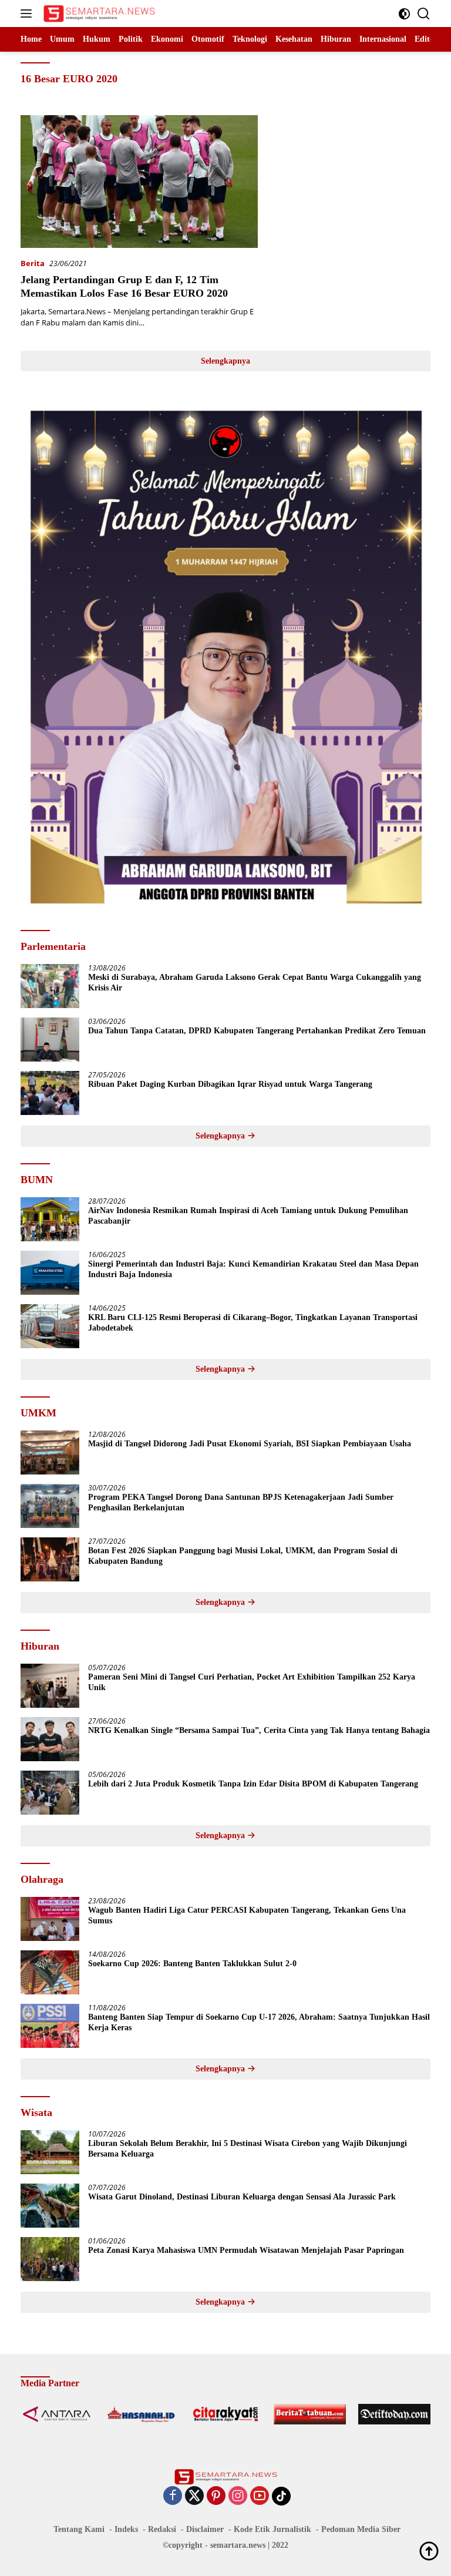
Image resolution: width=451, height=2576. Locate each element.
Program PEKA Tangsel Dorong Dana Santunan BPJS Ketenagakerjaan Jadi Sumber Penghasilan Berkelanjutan (241, 1502)
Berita (33, 263)
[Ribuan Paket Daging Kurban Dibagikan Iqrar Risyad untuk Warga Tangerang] (50, 1093)
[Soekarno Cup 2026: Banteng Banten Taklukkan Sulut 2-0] (50, 1972)
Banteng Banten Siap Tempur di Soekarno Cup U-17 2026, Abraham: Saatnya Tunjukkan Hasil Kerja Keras (259, 2022)
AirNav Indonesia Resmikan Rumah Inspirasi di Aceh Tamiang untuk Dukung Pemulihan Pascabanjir (248, 1216)
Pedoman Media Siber (361, 2529)
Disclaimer (205, 2529)
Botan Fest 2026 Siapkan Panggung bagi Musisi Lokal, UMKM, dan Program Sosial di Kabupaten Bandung (243, 1556)
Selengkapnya (225, 361)
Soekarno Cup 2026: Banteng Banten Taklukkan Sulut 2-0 (192, 1964)
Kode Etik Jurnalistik (272, 2529)
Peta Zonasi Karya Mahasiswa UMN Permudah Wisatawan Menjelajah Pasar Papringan (246, 2250)
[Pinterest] (216, 2496)
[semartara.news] (98, 14)
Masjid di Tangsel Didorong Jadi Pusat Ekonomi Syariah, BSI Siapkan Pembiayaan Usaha (250, 1444)
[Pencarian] (424, 14)
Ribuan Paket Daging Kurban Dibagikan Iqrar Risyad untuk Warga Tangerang (230, 1084)
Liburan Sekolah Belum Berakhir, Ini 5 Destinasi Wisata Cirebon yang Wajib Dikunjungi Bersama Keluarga (248, 2149)
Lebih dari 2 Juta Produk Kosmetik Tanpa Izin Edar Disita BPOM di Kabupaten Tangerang (253, 1784)
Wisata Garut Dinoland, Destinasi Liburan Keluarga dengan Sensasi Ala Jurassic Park (242, 2197)
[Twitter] (194, 2496)
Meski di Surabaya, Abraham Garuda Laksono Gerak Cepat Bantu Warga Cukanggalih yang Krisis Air (255, 983)
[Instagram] (238, 2496)
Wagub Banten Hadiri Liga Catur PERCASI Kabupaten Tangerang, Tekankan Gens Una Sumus (247, 1915)
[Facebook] (173, 2496)
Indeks (126, 2529)
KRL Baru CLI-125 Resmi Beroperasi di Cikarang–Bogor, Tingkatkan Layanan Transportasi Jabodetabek (253, 1323)
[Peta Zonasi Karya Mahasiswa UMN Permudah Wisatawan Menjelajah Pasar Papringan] (50, 2259)
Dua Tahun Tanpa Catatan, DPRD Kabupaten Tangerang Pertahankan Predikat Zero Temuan (257, 1031)
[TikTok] (281, 2496)
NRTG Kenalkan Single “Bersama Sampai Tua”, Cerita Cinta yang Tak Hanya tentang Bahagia (259, 1730)
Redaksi (162, 2529)
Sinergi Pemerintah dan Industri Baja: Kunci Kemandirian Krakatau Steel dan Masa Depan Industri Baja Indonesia (253, 1269)
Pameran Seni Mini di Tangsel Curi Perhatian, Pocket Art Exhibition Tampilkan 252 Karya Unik (252, 1682)
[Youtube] (260, 2496)
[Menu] (28, 14)
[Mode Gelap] (404, 14)
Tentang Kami (79, 2529)
